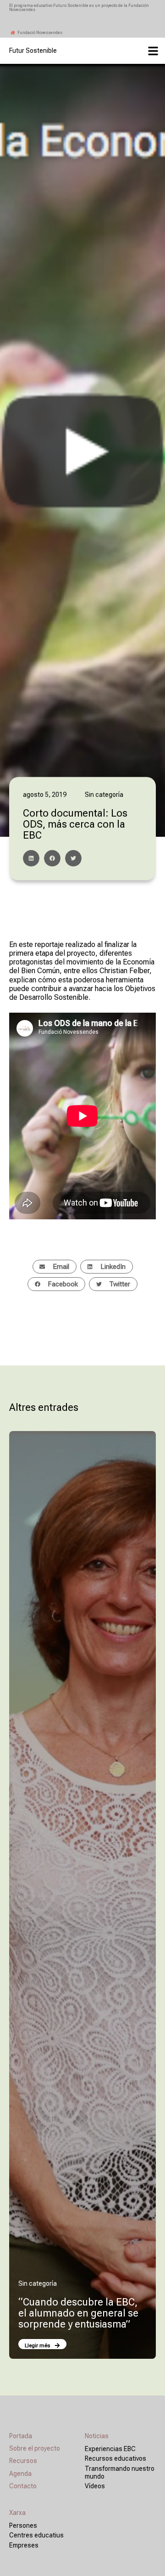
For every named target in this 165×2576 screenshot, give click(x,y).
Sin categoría (38, 2283)
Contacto (23, 2486)
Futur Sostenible (33, 51)
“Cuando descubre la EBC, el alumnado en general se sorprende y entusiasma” (78, 2313)
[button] (31, 858)
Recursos (23, 2461)
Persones (23, 2525)
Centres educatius (36, 2535)
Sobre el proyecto (35, 2448)
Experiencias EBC (110, 2449)
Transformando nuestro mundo (120, 2472)
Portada (21, 2436)
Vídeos (95, 2486)
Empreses (24, 2545)
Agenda (20, 2474)
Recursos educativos (115, 2458)
